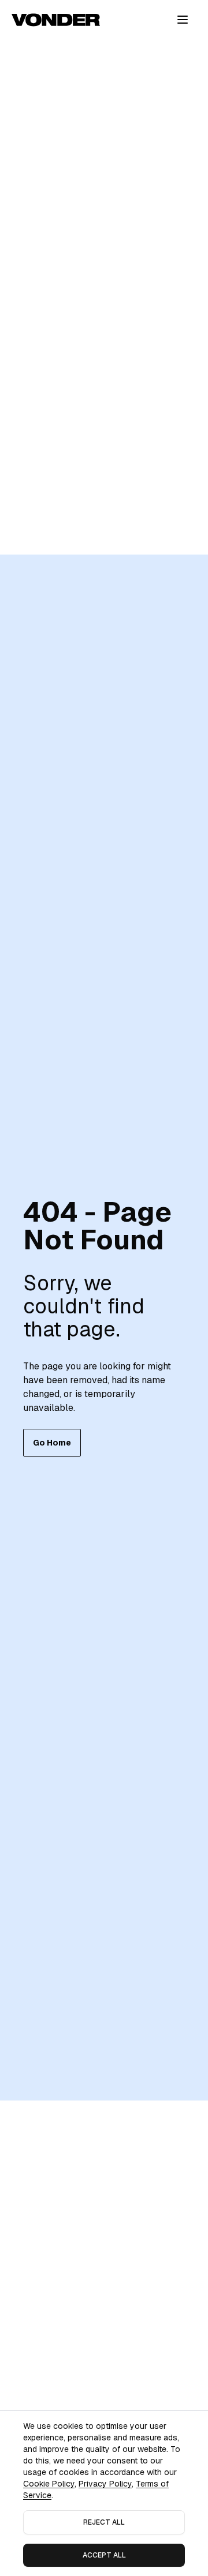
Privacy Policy (105, 2484)
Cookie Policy (49, 2484)
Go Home (52, 1443)
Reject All (104, 2522)
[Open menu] (183, 20)
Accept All (104, 2555)
